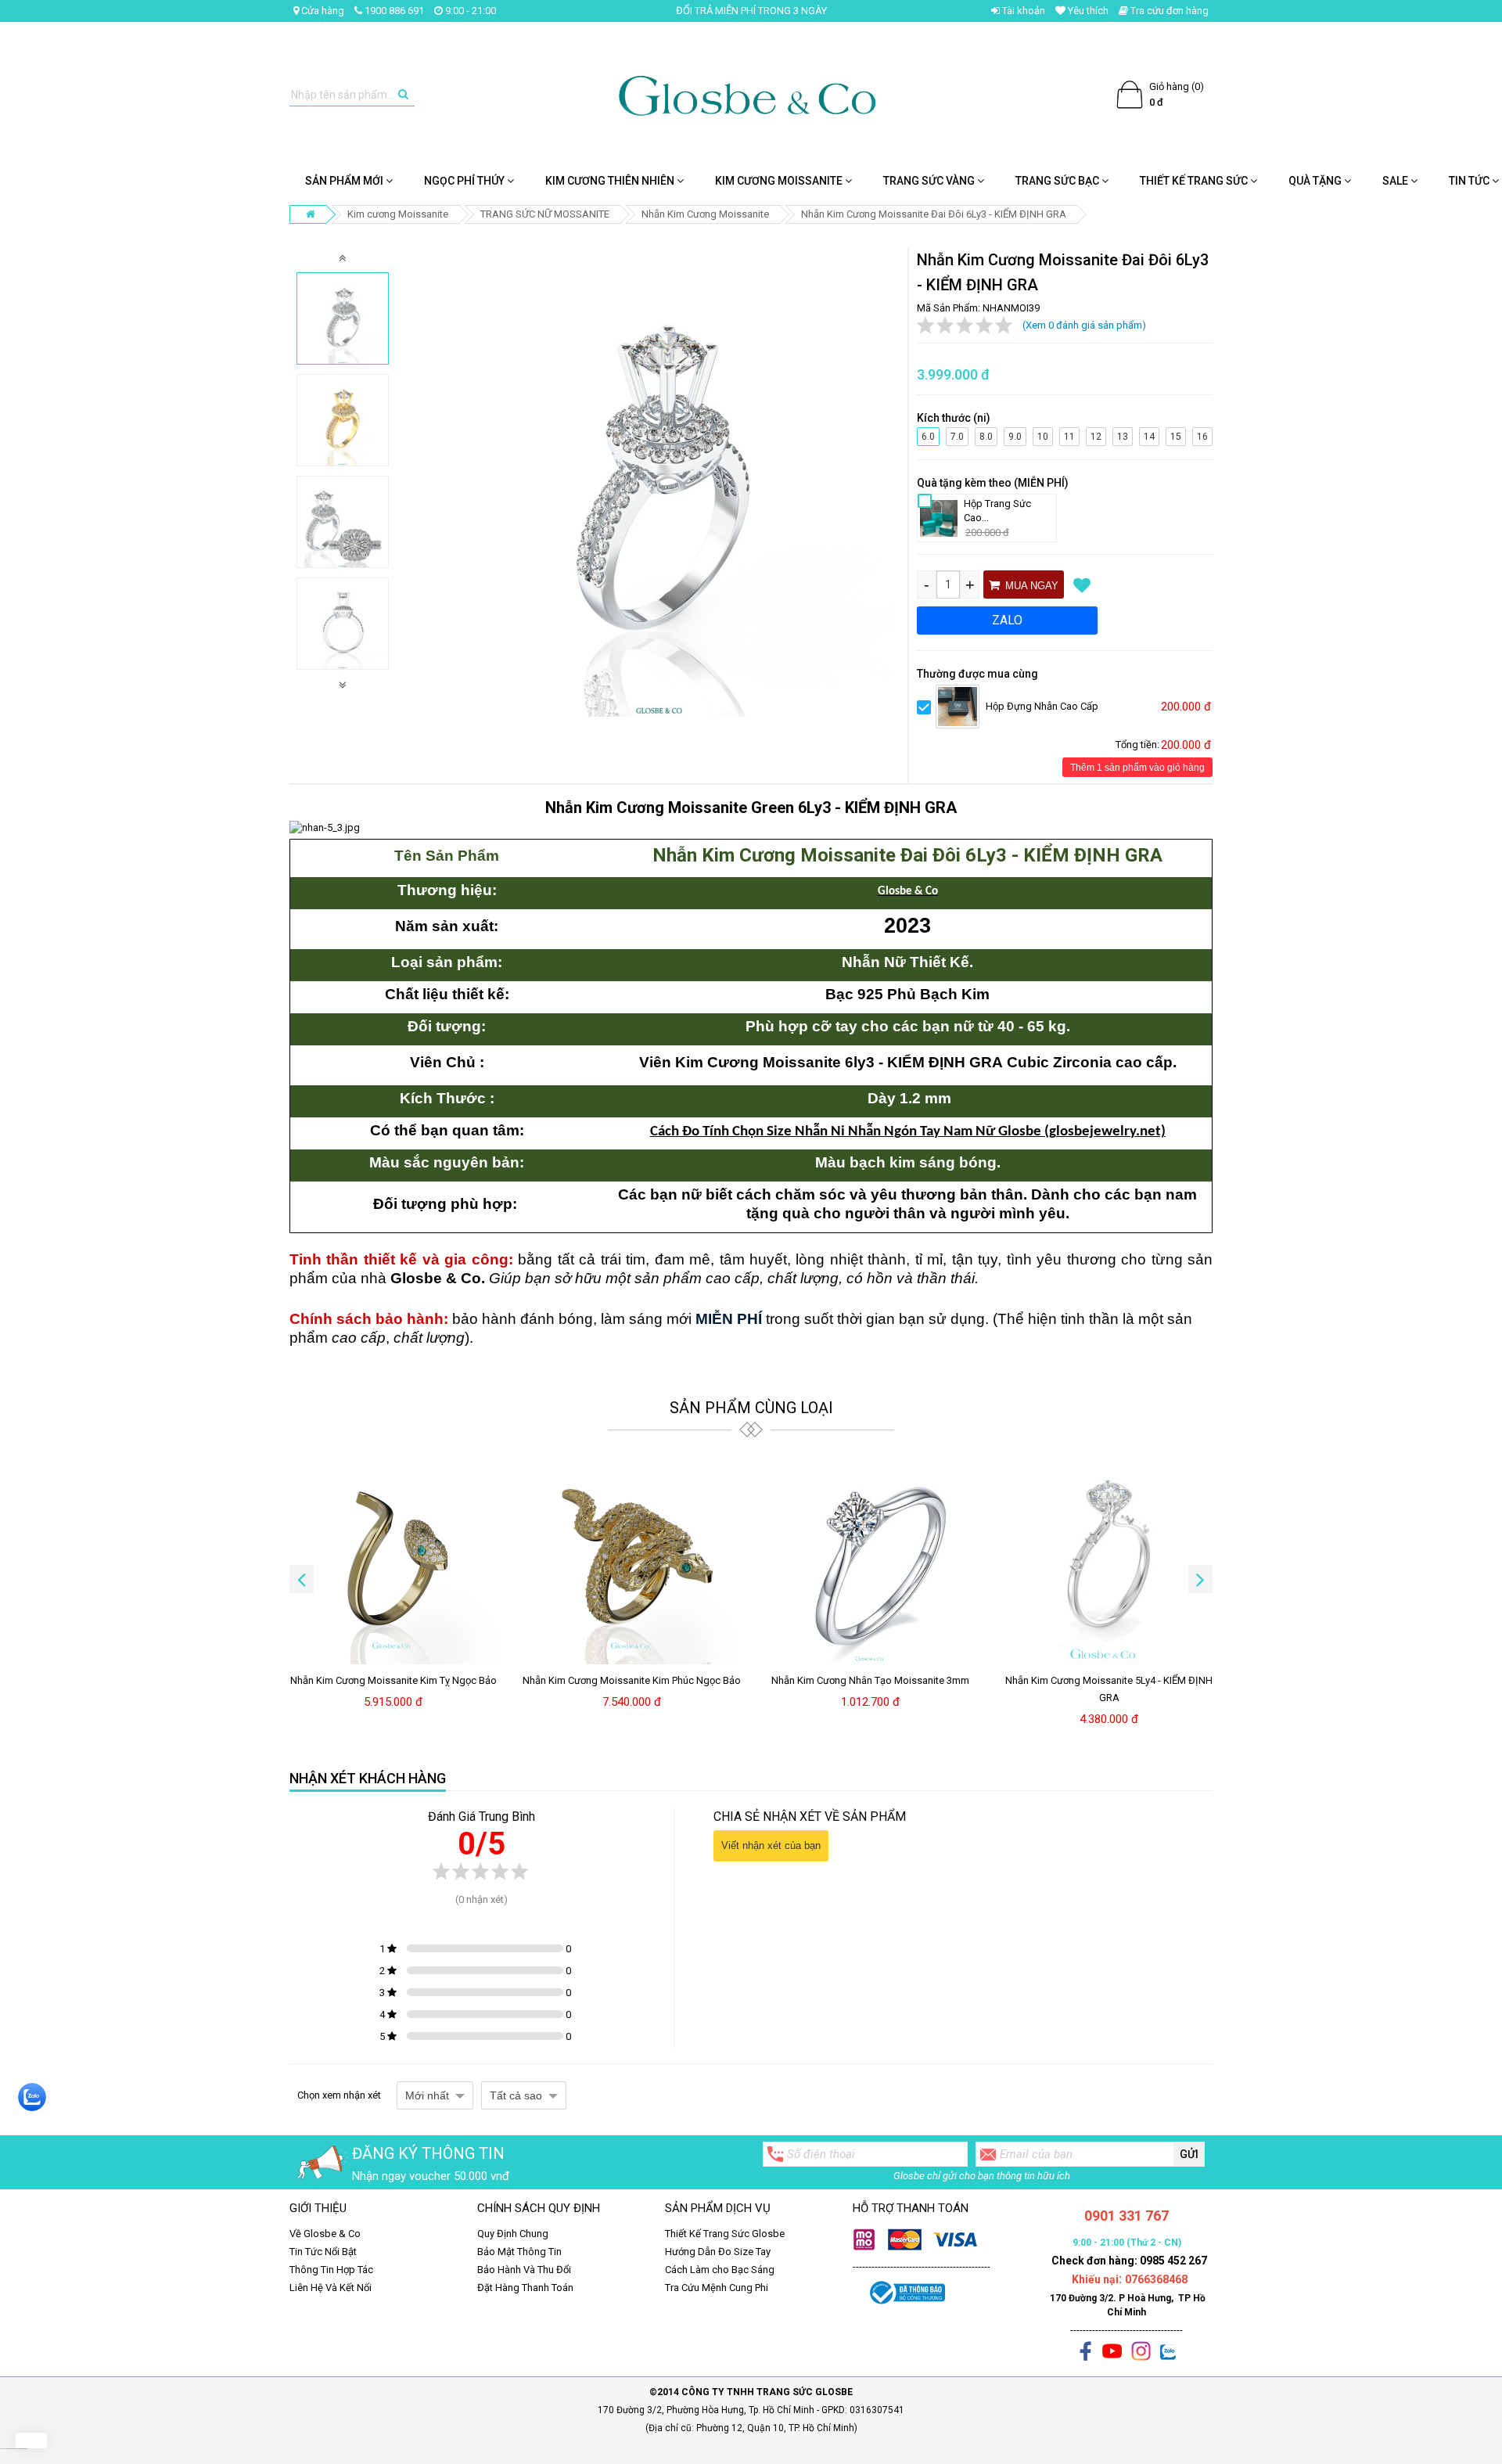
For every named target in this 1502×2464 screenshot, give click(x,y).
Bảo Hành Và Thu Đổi (524, 2270)
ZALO (1007, 620)
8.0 (986, 435)
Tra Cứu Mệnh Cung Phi (717, 2288)
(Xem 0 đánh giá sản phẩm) (1084, 325)
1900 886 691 (393, 11)
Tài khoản (1022, 11)
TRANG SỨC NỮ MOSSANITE (545, 214)
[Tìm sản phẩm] (403, 95)
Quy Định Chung (513, 2234)
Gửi (1189, 2154)
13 (1123, 435)
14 (1150, 435)
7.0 (957, 435)
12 (1097, 435)
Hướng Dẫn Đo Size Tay (718, 2252)
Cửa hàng (322, 11)
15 (1177, 435)
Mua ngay (1030, 586)
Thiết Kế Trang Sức (1195, 181)
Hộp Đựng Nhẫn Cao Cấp (1042, 706)
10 (1044, 435)
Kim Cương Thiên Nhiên (611, 181)
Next (343, 684)
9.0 (1015, 435)
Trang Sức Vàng (930, 181)
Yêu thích (1087, 11)
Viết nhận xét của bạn (771, 1845)
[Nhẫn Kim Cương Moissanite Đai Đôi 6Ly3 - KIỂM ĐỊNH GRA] (343, 318)
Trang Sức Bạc (1058, 181)
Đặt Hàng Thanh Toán (525, 2288)
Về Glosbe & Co (325, 2234)
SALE (1396, 181)
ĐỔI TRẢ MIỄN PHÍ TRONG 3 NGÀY (751, 11)
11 (1070, 435)
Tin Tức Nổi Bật (323, 2252)
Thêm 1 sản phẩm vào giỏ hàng (1137, 768)
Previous (343, 258)
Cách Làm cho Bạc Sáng (720, 2270)
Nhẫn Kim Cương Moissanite (705, 214)
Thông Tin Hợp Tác (331, 2270)
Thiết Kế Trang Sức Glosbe (725, 2234)
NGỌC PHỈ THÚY (465, 181)
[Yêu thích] (1082, 585)
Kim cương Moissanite (780, 181)
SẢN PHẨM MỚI (345, 181)
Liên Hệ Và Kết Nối (331, 2288)
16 (1203, 435)
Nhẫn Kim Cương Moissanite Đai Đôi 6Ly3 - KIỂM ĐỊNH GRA (934, 214)
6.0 (928, 435)
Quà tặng (1316, 181)
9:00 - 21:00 (469, 11)
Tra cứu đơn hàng (1168, 11)
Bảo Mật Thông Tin (519, 2252)
